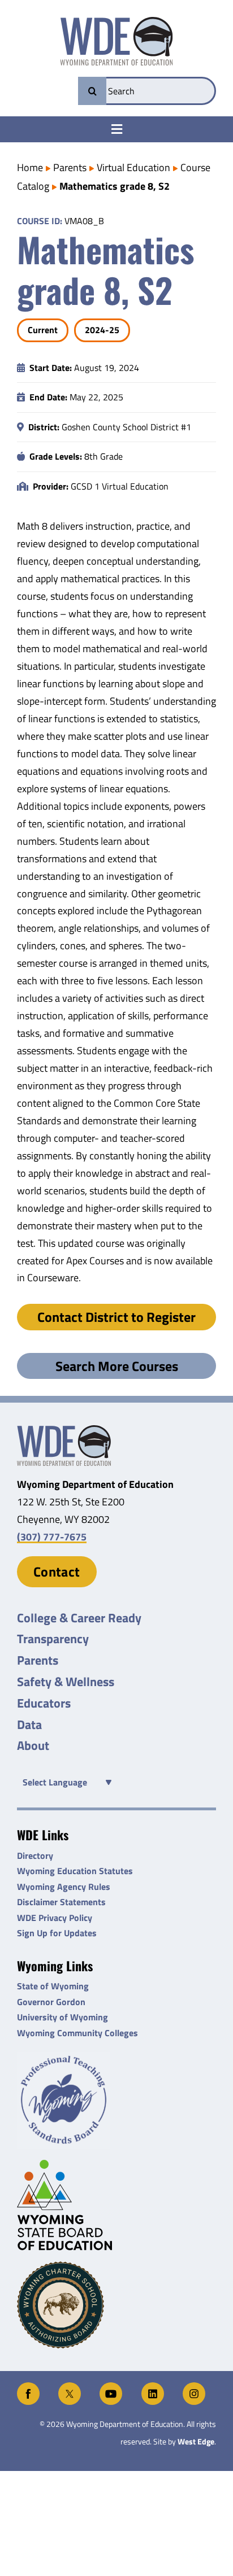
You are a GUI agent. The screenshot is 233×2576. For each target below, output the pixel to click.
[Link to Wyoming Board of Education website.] (116, 2205)
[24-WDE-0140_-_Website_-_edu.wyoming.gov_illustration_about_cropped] (64, 1430)
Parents (70, 167)
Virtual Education (133, 167)
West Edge (196, 2442)
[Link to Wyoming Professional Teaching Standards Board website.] (116, 2100)
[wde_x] (70, 2387)
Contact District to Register (116, 1317)
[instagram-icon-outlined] (194, 2387)
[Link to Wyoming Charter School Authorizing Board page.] (116, 2305)
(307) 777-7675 (52, 1537)
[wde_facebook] (28, 2387)
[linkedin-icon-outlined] (153, 2387)
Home (30, 167)
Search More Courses (117, 1366)
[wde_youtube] (111, 2387)
